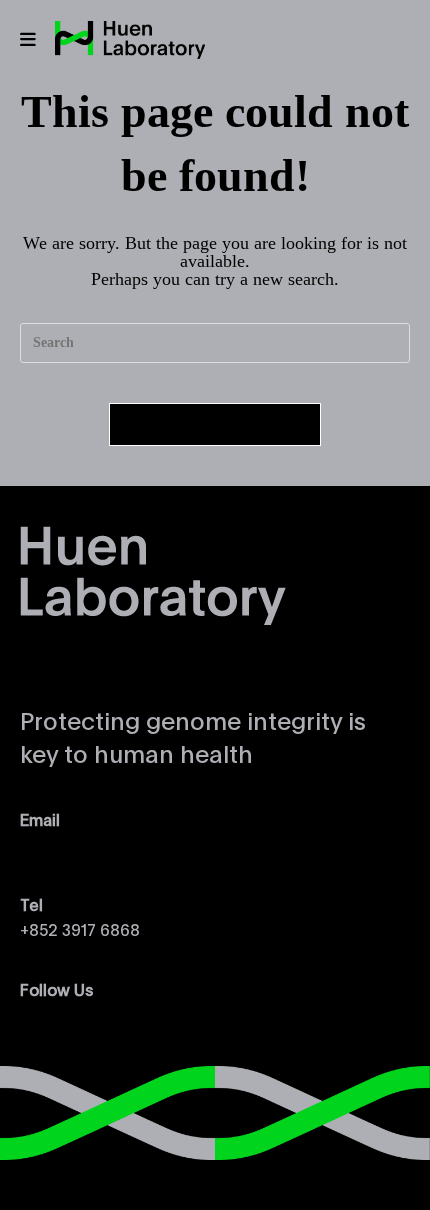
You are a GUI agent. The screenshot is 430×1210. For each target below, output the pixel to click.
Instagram (57, 1015)
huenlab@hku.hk (80, 845)
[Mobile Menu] (28, 39)
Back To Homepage (215, 424)
